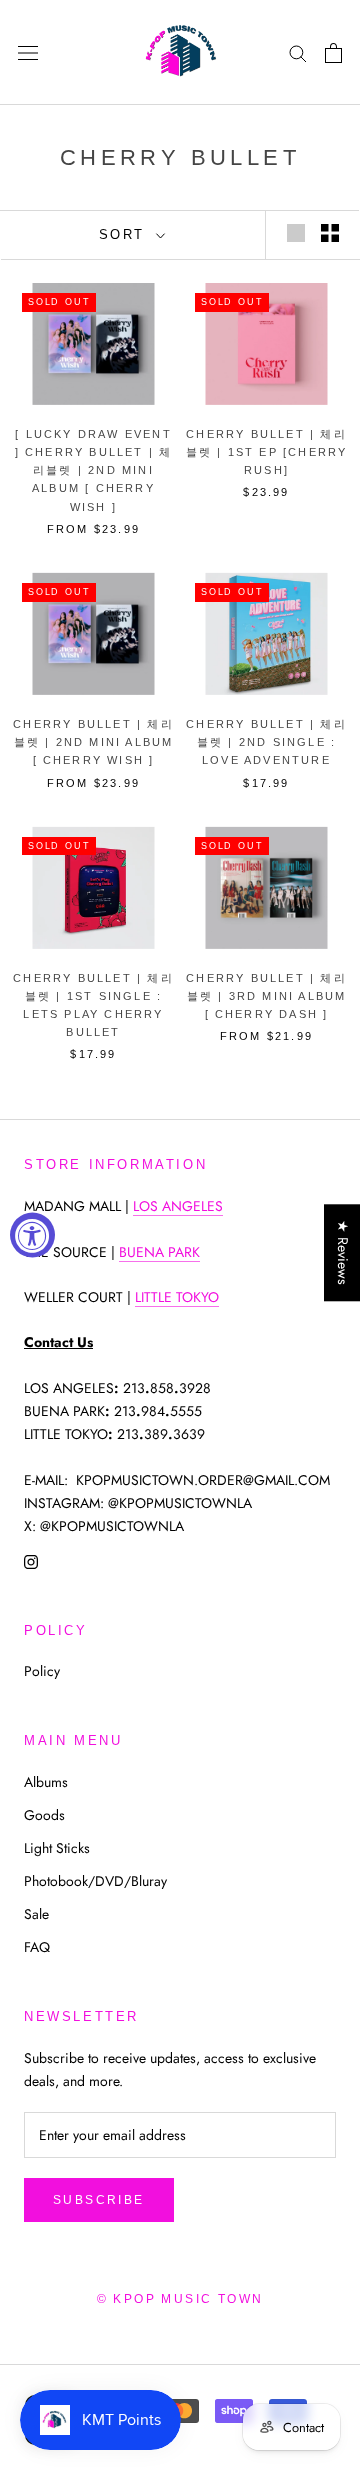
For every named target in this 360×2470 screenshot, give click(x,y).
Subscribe (99, 2200)
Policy (42, 1671)
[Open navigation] (28, 53)
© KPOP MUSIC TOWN (180, 2299)
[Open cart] (333, 53)
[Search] (298, 52)
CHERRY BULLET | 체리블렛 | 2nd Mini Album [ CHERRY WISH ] (93, 742)
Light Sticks (57, 1848)
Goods (44, 1815)
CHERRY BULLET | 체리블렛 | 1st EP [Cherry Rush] (267, 452)
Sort (125, 234)
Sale (36, 1914)
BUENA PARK (159, 1252)
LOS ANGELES (178, 1206)
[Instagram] (31, 1560)
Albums (46, 1782)
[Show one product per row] (296, 233)
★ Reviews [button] (343, 1252)
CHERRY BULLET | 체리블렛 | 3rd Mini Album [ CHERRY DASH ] (266, 996)
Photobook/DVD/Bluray (95, 1881)
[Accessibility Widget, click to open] (32, 1235)
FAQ (37, 1947)
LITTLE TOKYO (177, 1297)
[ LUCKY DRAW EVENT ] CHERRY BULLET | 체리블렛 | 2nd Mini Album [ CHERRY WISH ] (94, 470)
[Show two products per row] (330, 233)
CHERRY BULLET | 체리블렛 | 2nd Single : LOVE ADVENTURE (266, 742)
